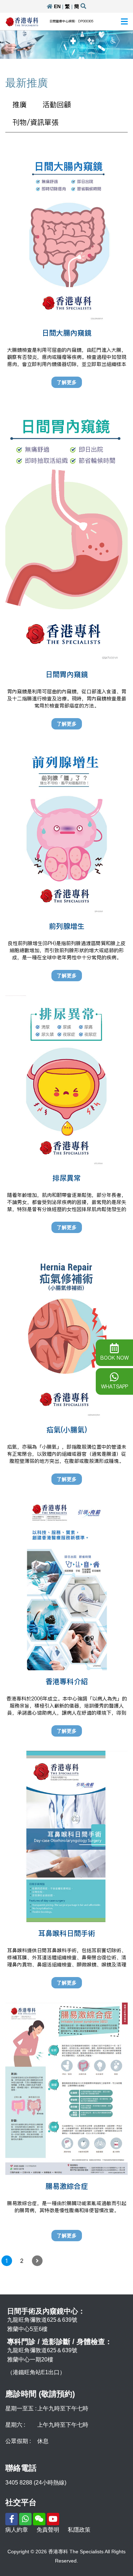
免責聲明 (48, 2530)
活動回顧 (57, 105)
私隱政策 (79, 2530)
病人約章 (17, 2530)
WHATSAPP (115, 1387)
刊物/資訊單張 (35, 122)
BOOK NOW (115, 1358)
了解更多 (67, 382)
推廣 (20, 105)
